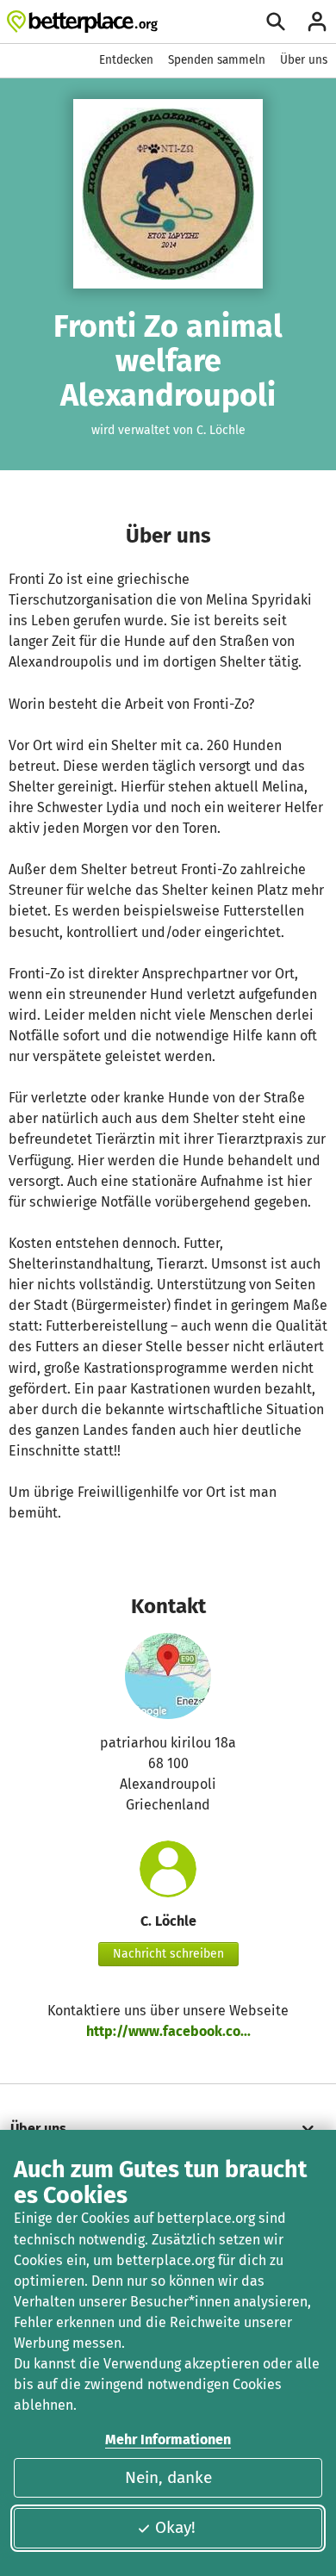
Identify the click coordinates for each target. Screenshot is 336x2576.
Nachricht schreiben (168, 1954)
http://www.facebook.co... (168, 2031)
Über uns (304, 60)
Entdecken (126, 60)
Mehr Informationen (168, 2439)
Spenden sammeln (217, 60)
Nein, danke (168, 2477)
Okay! (175, 2527)
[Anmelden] (317, 22)
